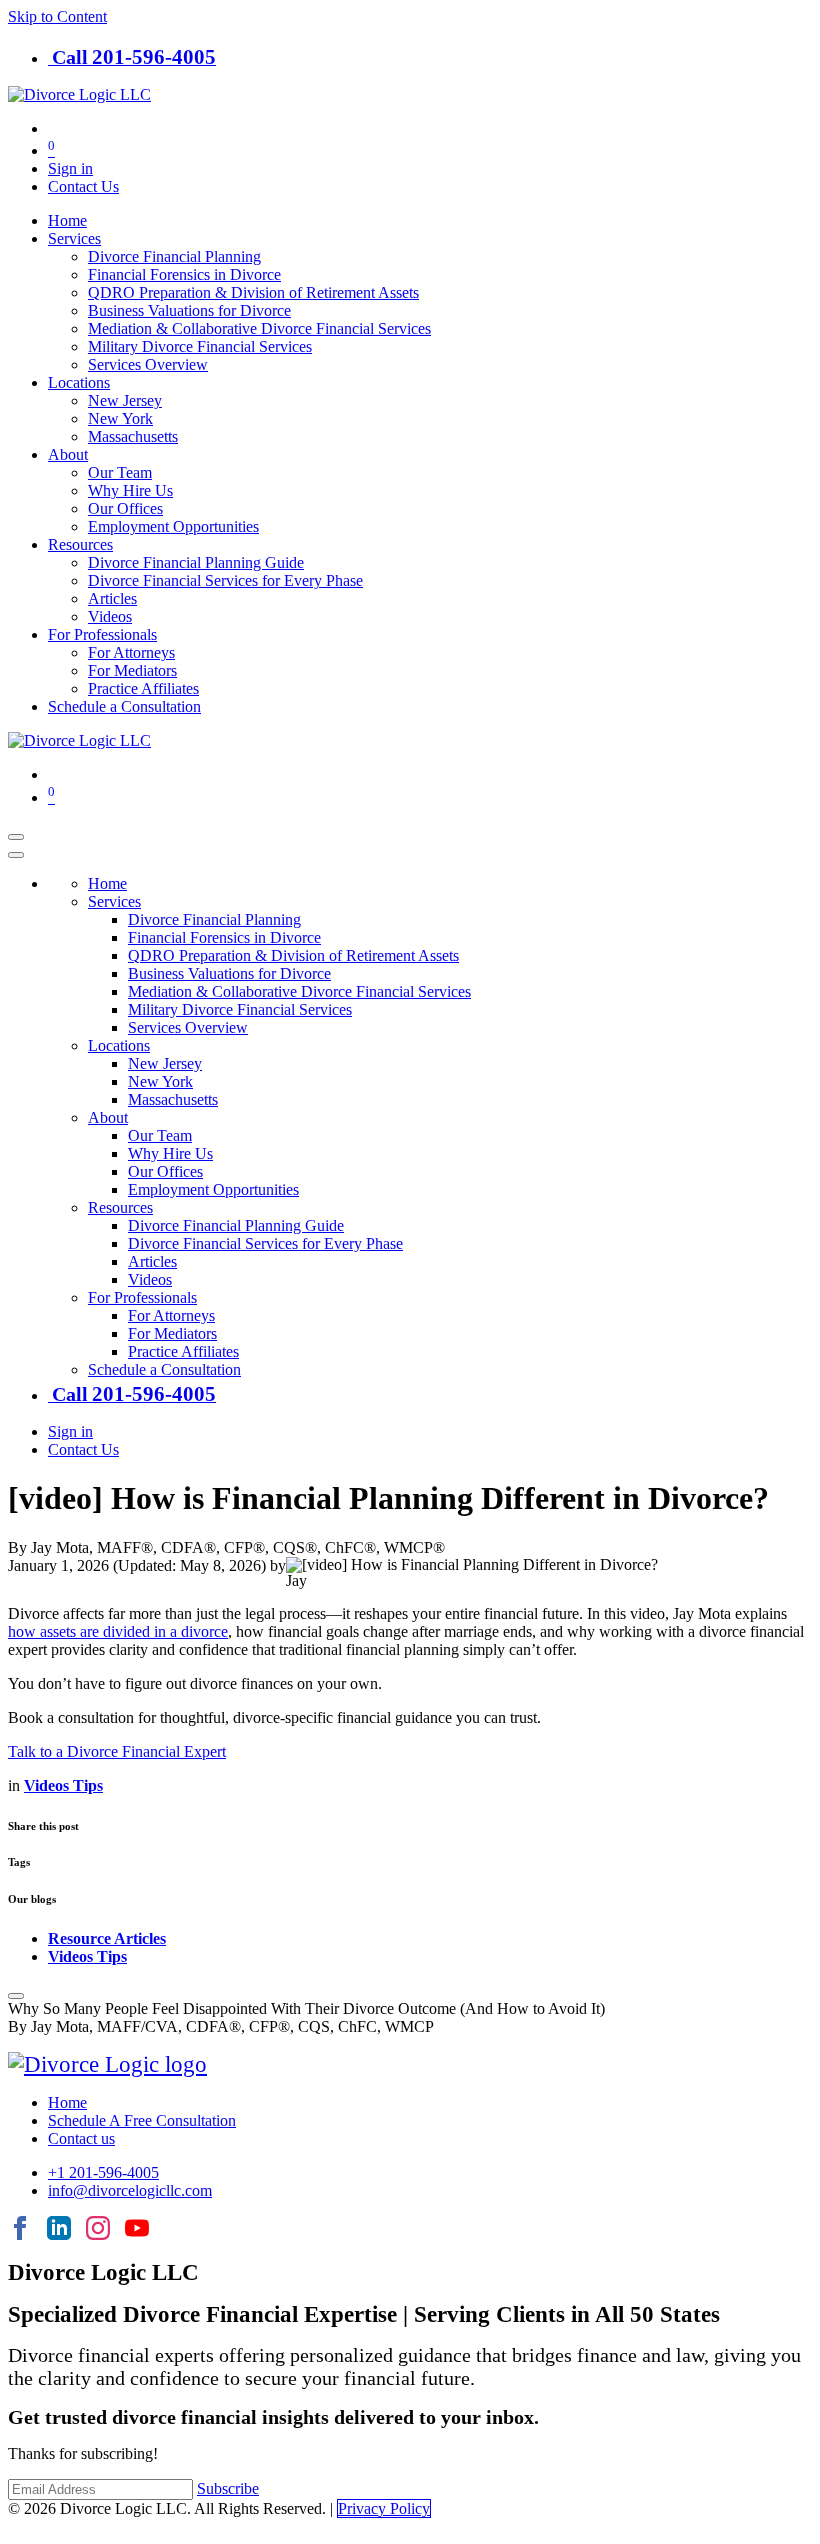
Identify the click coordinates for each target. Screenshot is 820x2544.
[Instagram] (98, 2230)
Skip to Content (57, 16)
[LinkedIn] (59, 2230)
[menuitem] (67, 220)
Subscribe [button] (228, 2488)
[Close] (16, 855)
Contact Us (83, 186)
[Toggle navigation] (16, 837)
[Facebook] (20, 2230)
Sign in (70, 168)
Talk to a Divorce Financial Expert (117, 1751)
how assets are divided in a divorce (118, 1631)
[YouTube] (137, 2230)
